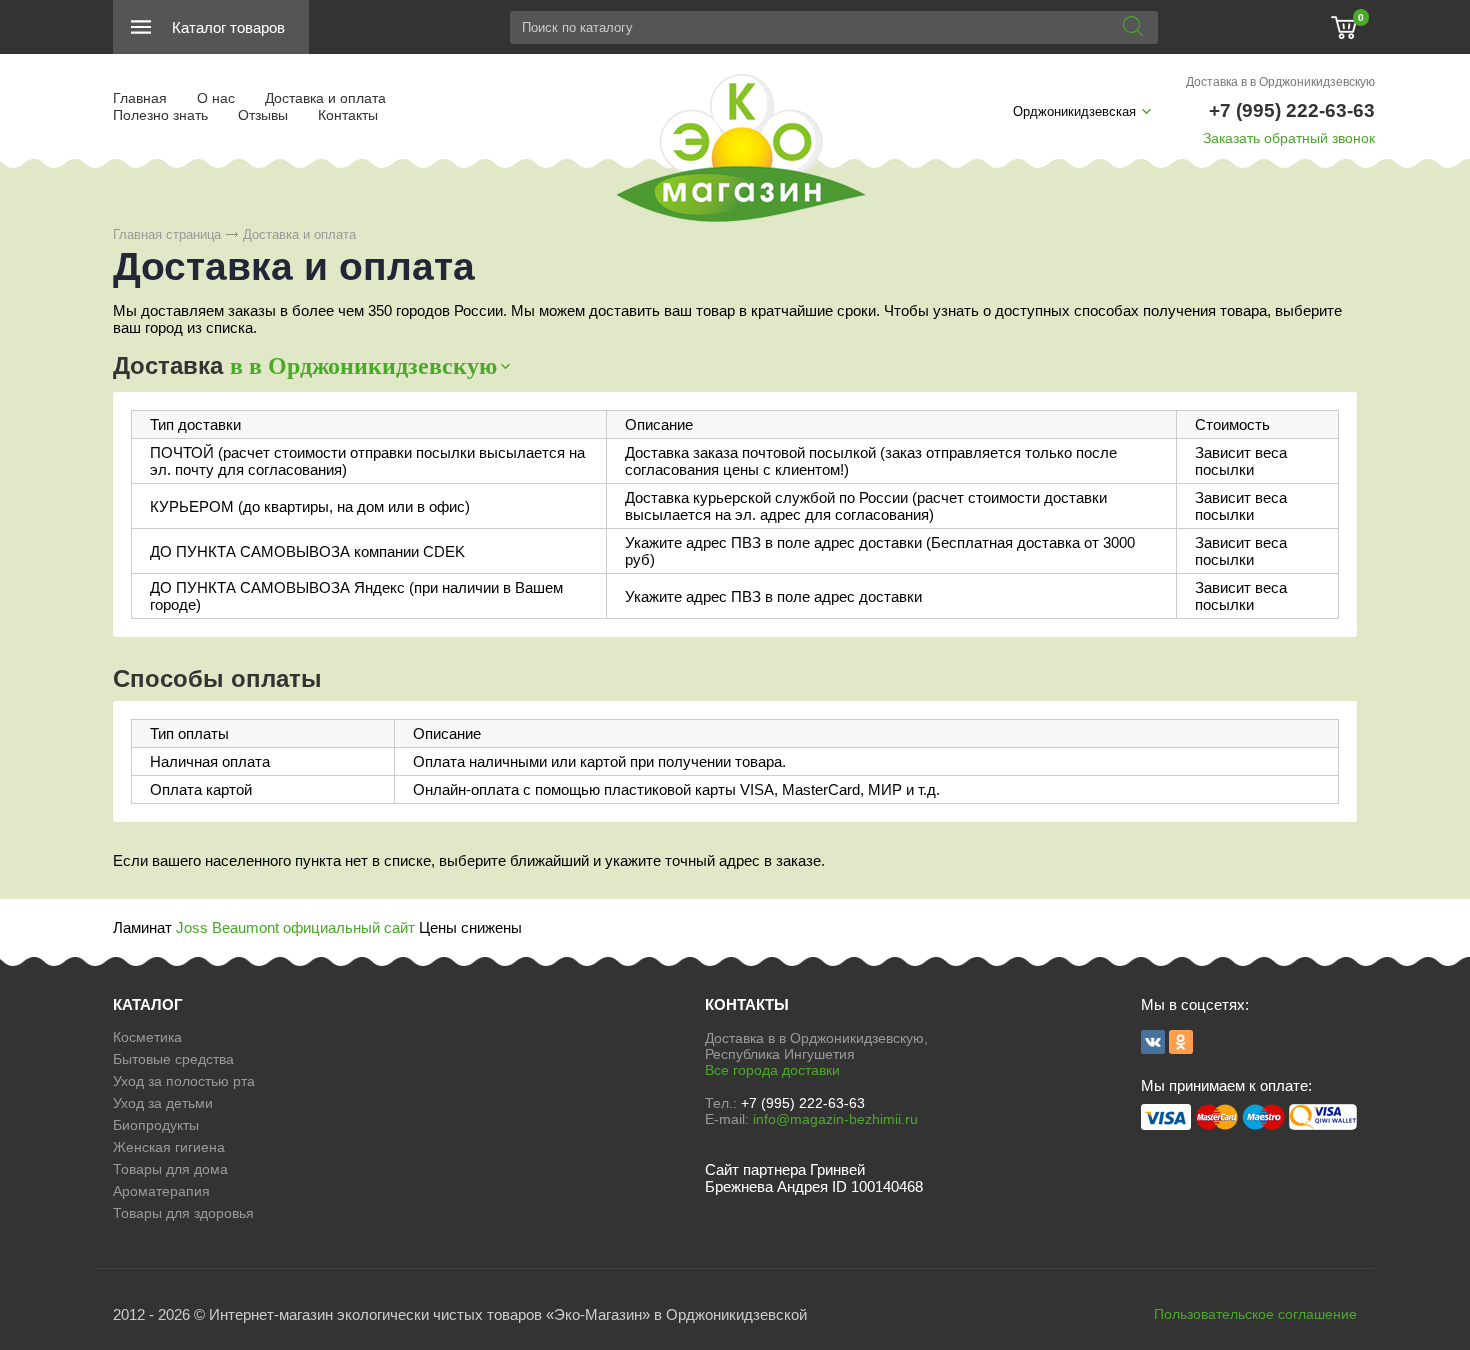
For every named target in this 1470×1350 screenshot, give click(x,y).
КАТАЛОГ (148, 1004)
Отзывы (263, 115)
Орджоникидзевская (1074, 111)
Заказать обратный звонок (1289, 138)
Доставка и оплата (325, 98)
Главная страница (167, 234)
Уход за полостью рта (184, 1081)
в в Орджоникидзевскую (363, 366)
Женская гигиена (169, 1147)
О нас (216, 98)
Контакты (348, 115)
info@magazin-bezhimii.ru (835, 1119)
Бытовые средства (173, 1059)
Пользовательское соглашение (1255, 1314)
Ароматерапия (161, 1191)
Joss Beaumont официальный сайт (295, 927)
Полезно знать (160, 115)
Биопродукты (156, 1125)
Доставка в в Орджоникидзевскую (1280, 82)
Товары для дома (170, 1169)
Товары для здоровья (183, 1213)
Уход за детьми (163, 1103)
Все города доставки (772, 1070)
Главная (140, 98)
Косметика (147, 1037)
